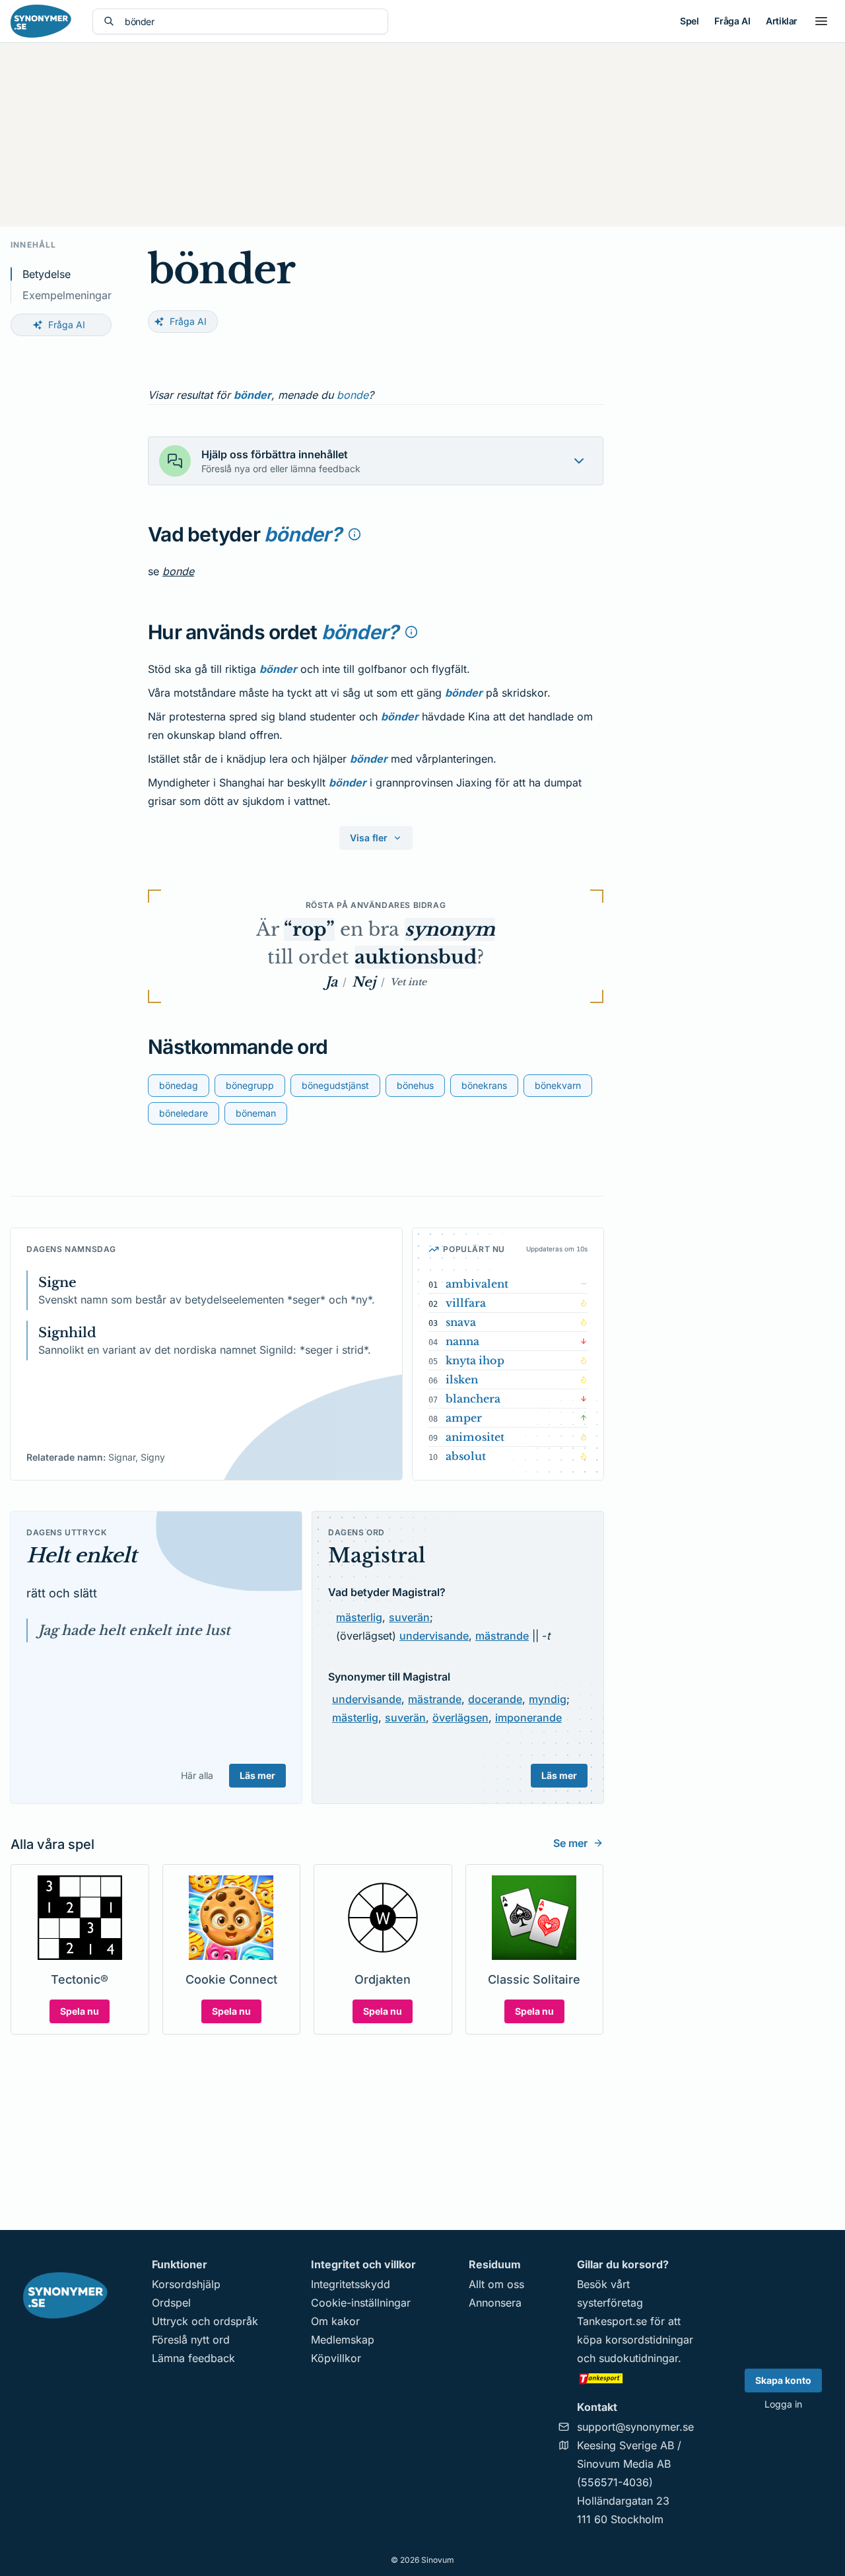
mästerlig (359, 1617)
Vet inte (408, 982)
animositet (475, 1437)
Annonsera (495, 2303)
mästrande (502, 1636)
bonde (353, 395)
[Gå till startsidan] (41, 21)
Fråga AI (732, 21)
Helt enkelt (82, 1555)
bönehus (415, 1085)
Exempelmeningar (67, 295)
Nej (364, 982)
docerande (495, 1699)
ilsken (462, 1379)
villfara (466, 1303)
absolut (466, 1456)
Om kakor (335, 2321)
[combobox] (251, 21)
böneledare (184, 1113)
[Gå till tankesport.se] (635, 2378)
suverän (409, 1617)
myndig (548, 1699)
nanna (462, 1341)
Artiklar (782, 21)
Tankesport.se (612, 2321)
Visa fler (369, 838)
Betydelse (47, 274)
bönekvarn (558, 1085)
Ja (331, 982)
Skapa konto (783, 2380)
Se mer (570, 1843)
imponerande (528, 1718)
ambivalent (477, 1284)
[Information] (355, 534)
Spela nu (80, 2011)
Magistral (377, 1555)
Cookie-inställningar (361, 2303)
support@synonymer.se (635, 2427)
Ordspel (171, 2303)
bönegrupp (250, 1085)
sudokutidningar (638, 2358)
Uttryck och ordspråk (205, 2321)
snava (461, 1322)
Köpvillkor (336, 2358)
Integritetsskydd (351, 2284)
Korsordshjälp (186, 2284)
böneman (256, 1113)
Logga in (783, 2404)
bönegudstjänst (335, 1085)
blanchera (473, 1399)
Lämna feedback (193, 2358)
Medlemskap (343, 2340)
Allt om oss (496, 2284)
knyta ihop (475, 1360)
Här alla (197, 1775)
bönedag (179, 1085)
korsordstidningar (649, 2340)
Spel (689, 21)
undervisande (434, 1636)
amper (464, 1418)
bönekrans (484, 1085)
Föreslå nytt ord (191, 2340)
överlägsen (460, 1718)
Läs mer (257, 1775)
